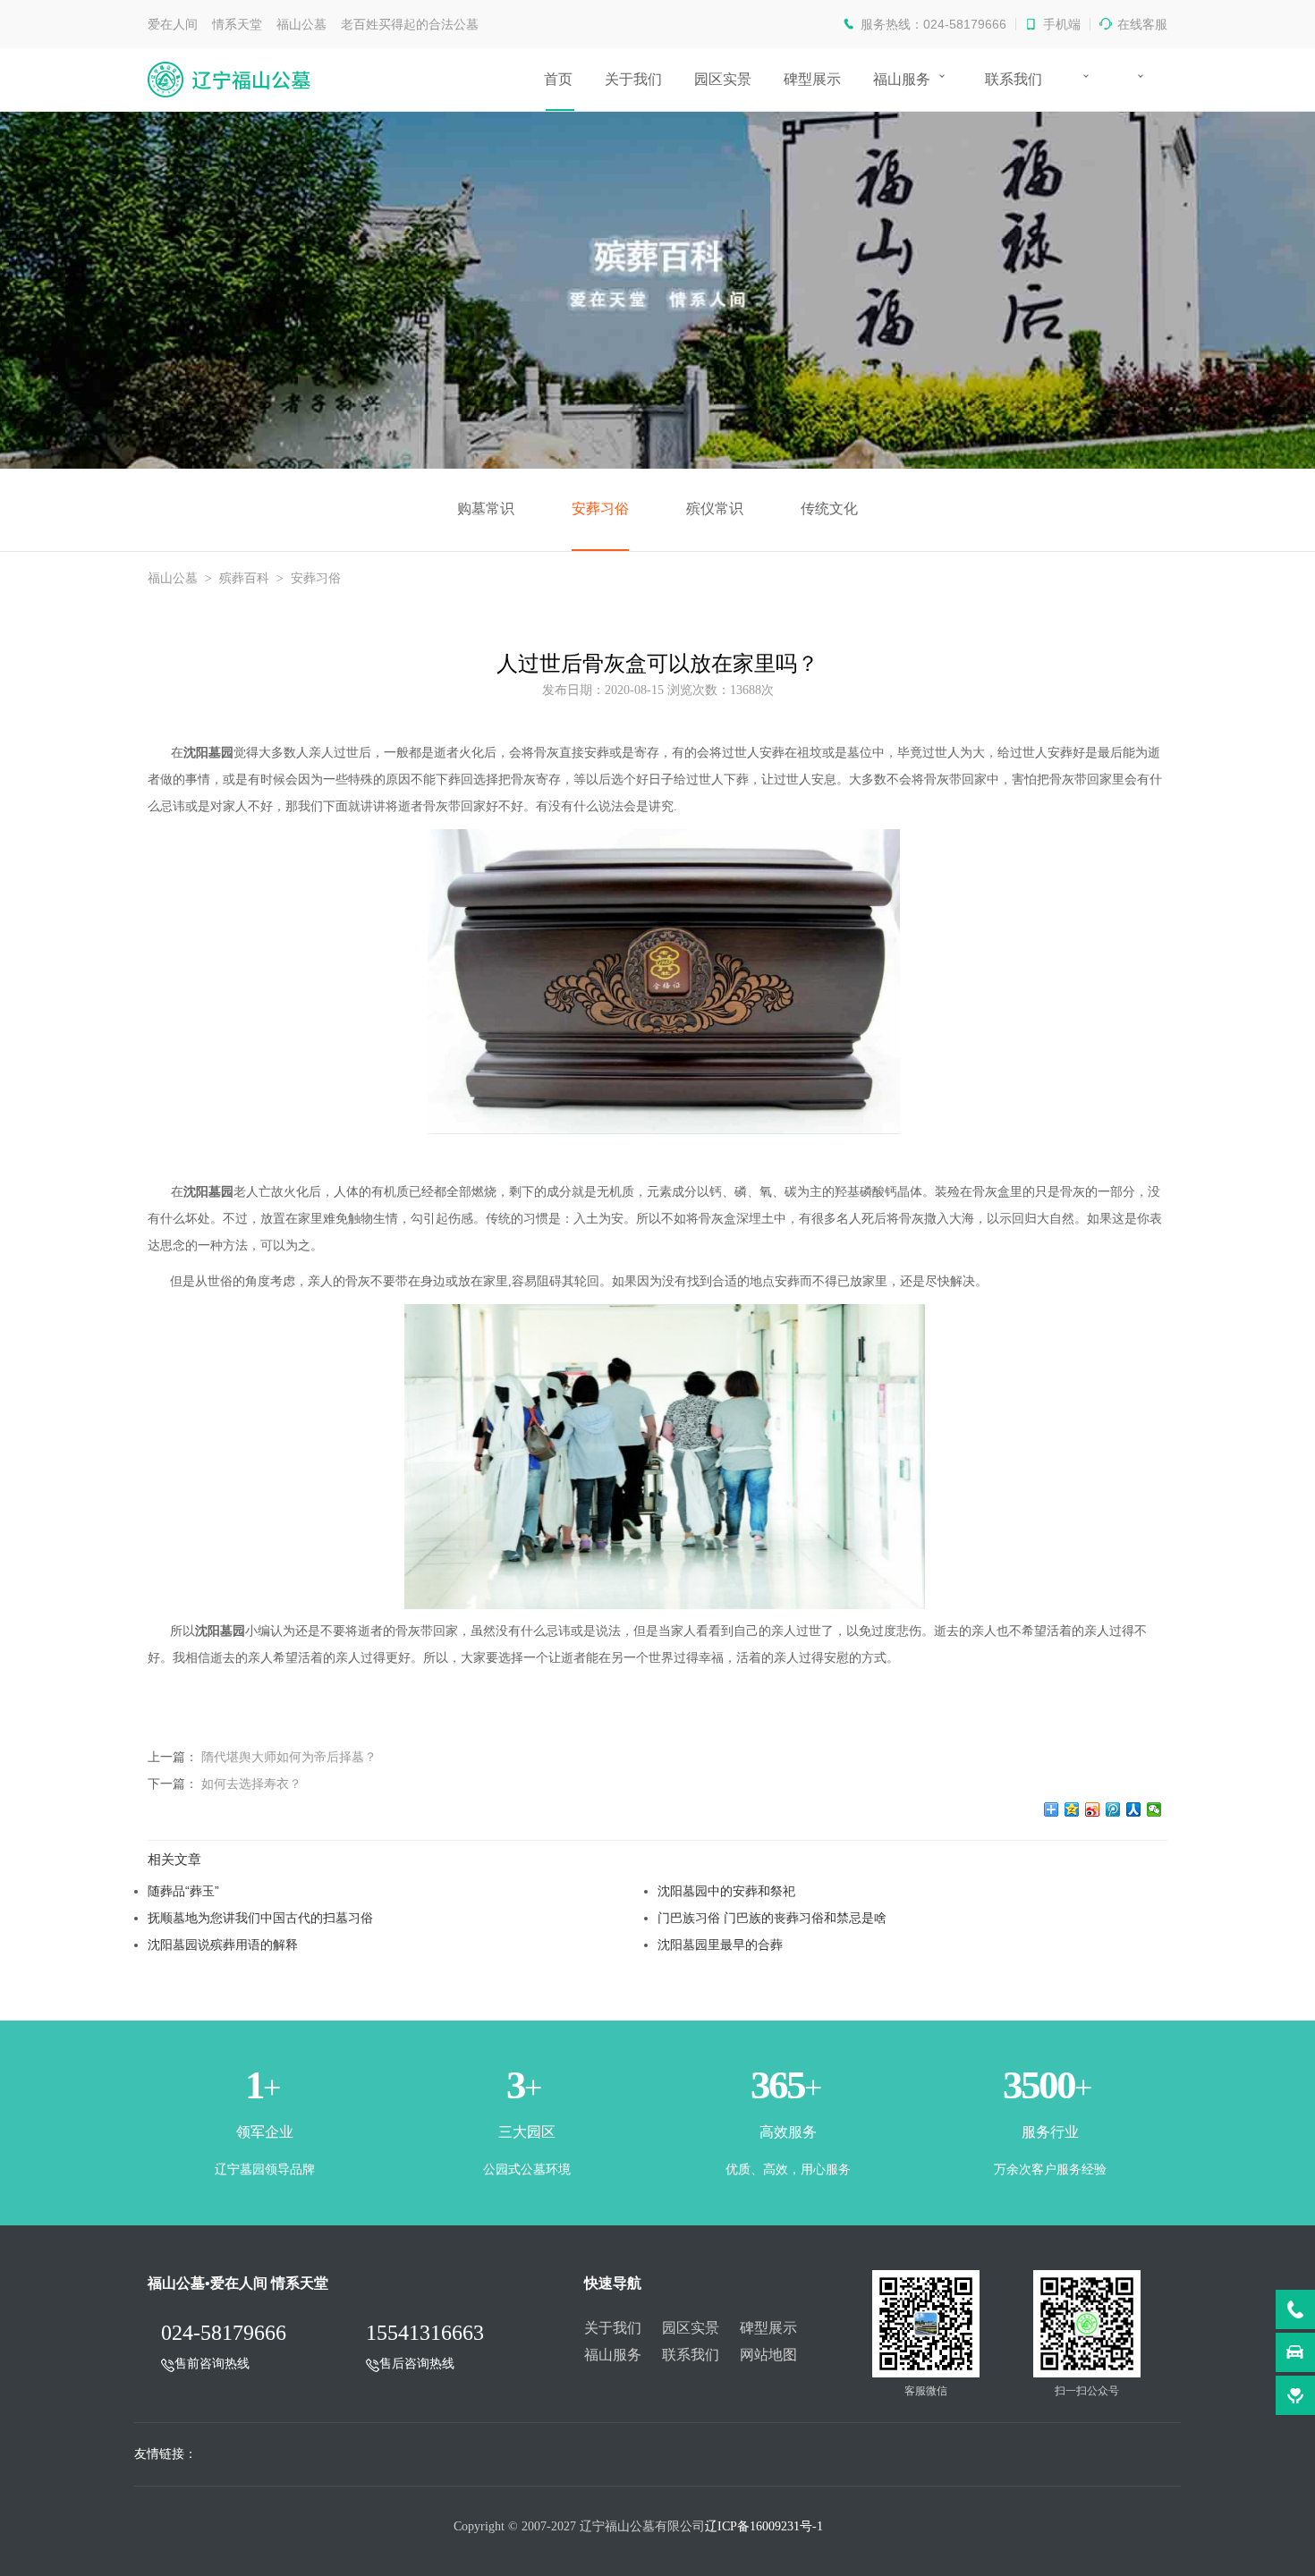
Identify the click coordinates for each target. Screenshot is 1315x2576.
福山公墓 (173, 578)
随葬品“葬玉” (183, 1891)
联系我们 (1014, 79)
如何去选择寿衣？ (251, 1784)
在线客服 (1142, 24)
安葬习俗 (600, 508)
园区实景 (723, 79)
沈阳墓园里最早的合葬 (720, 1945)
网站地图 (768, 2355)
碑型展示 (812, 79)
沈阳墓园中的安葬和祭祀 (726, 1891)
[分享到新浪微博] (1093, 1809)
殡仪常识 (715, 508)
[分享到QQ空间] (1072, 1809)
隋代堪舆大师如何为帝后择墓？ (289, 1757)
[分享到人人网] (1134, 1809)
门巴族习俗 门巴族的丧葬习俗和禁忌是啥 (772, 1918)
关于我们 (633, 79)
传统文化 (829, 508)
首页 (558, 79)
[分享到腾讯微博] (1113, 1809)
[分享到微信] (1154, 1809)
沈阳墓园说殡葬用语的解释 (223, 1945)
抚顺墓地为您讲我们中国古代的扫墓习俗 (260, 1918)
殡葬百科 (244, 578)
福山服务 (902, 79)
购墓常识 (486, 508)
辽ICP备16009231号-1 (764, 2526)
